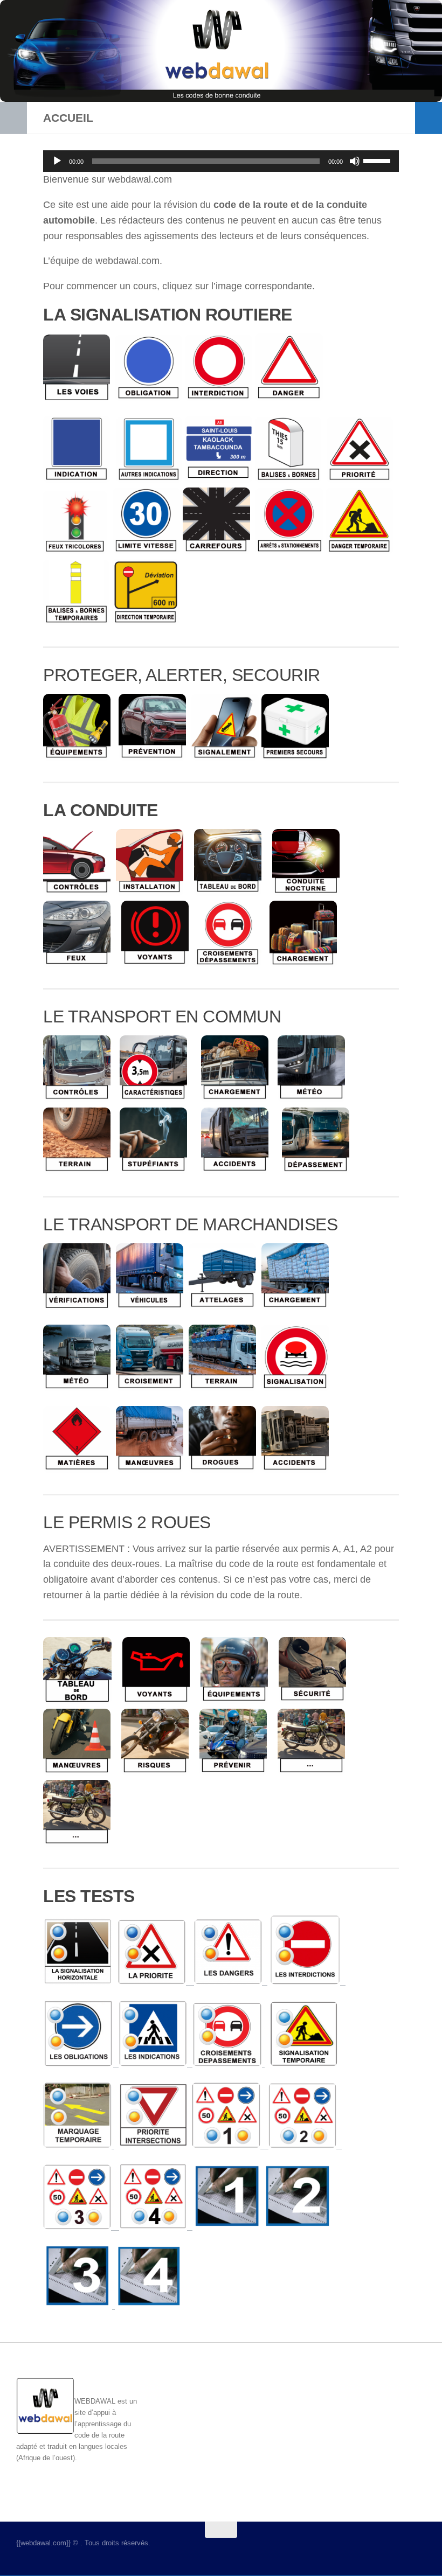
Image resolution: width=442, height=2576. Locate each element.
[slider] (378, 160)
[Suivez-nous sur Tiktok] (418, 2551)
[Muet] (355, 161)
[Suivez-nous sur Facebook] (379, 2551)
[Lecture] (57, 161)
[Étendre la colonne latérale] (13, 118)
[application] (221, 161)
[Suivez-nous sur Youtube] (399, 2551)
